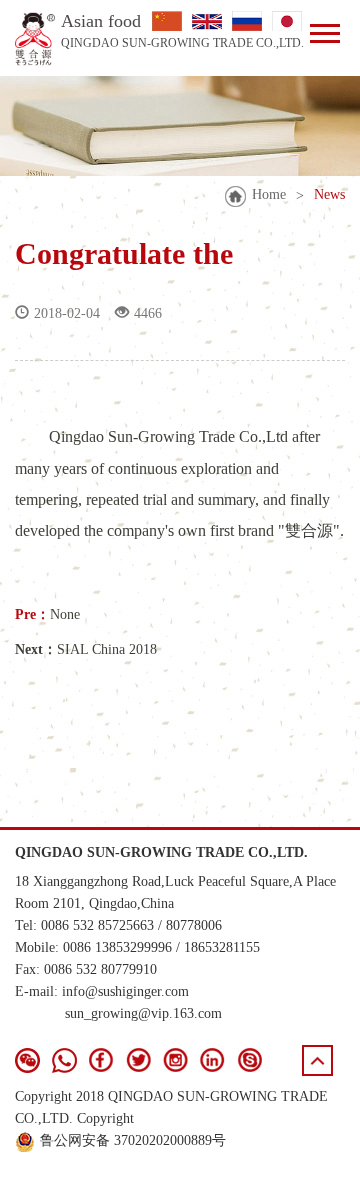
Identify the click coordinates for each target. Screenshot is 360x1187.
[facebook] (101, 1060)
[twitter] (138, 1060)
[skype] (249, 1060)
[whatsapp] (64, 1060)
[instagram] (175, 1060)
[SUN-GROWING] (35, 39)
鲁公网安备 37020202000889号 (133, 1140)
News (329, 194)
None (65, 614)
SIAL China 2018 (107, 649)
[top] (317, 1060)
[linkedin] (212, 1060)
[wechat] (27, 1060)
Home (269, 194)
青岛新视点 (310, 1161)
